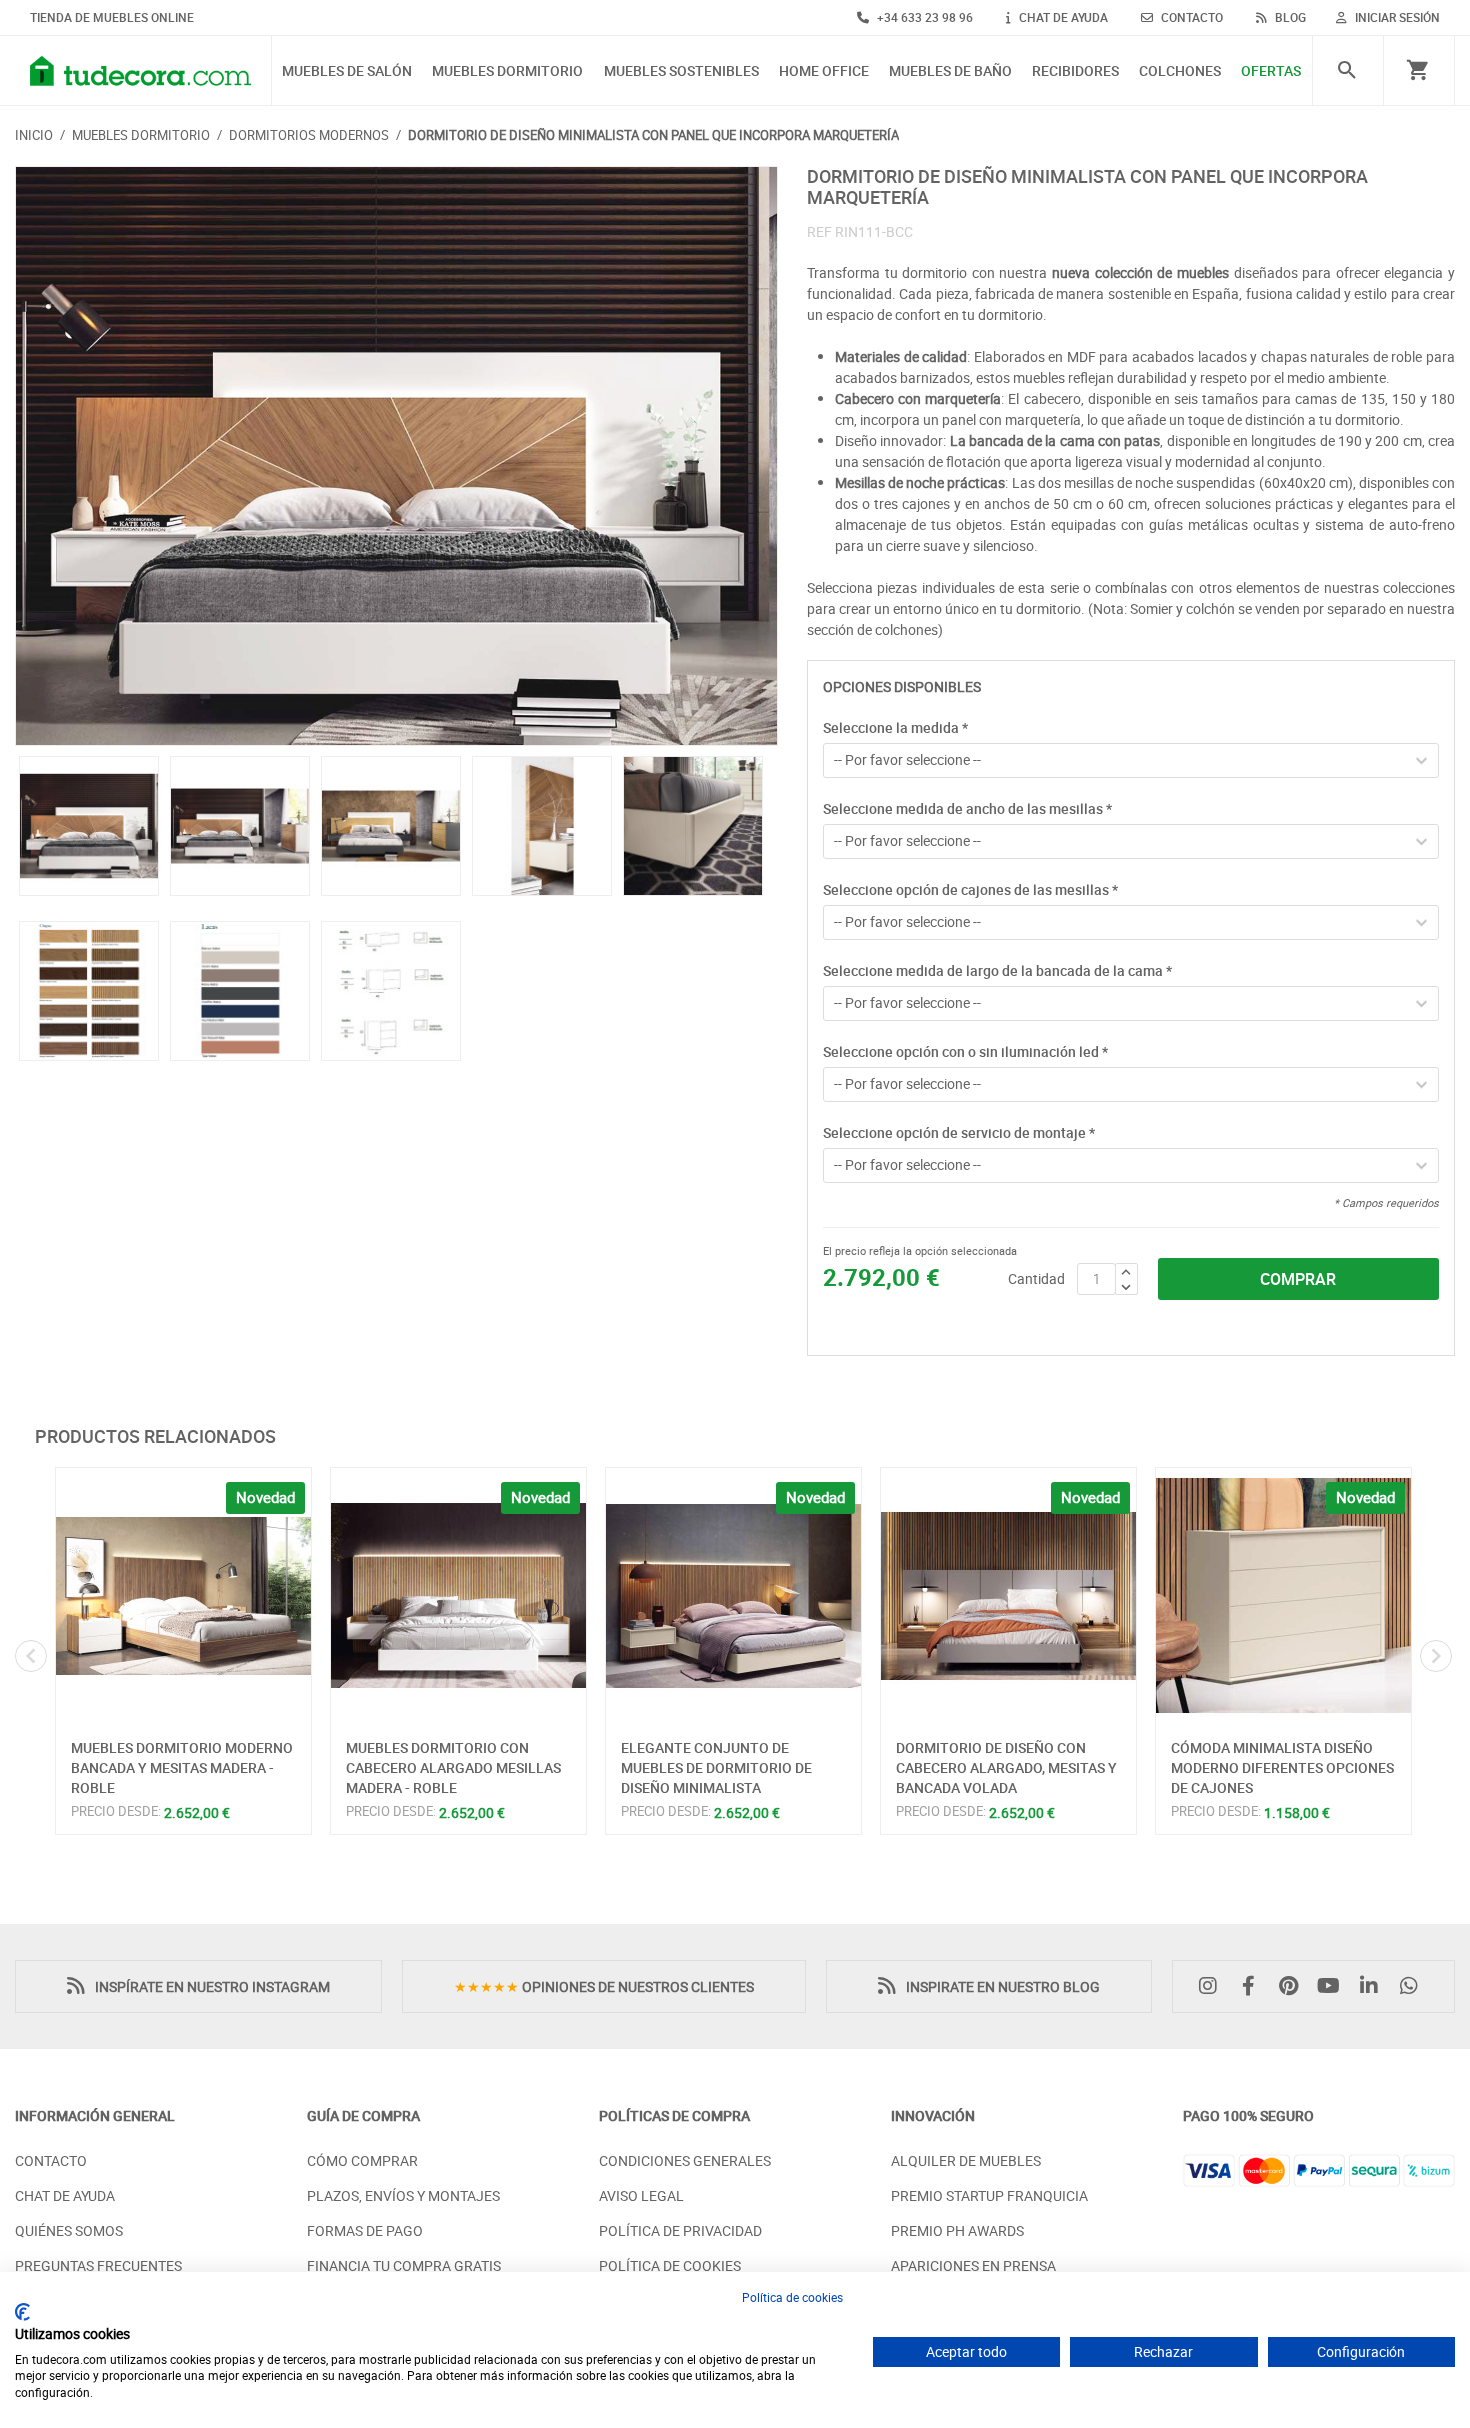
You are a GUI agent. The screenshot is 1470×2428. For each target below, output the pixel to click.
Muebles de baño (950, 71)
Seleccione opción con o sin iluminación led (965, 1051)
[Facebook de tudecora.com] (1253, 1986)
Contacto (51, 2160)
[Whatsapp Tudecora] (1414, 1986)
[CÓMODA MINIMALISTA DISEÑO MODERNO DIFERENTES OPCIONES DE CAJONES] (1283, 1595)
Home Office (824, 71)
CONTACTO (1190, 17)
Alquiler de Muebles (966, 2160)
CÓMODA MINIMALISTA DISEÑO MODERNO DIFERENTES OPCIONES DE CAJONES (1282, 1767)
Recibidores (1075, 71)
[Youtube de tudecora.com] (1334, 1986)
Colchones (1180, 71)
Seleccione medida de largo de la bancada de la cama (997, 970)
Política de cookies (792, 2297)
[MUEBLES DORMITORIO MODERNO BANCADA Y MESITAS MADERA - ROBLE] (183, 1595)
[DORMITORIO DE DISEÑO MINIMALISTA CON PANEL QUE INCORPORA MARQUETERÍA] (396, 456)
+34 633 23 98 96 (923, 17)
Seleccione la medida (895, 727)
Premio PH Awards (957, 2230)
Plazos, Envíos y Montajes (403, 2195)
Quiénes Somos (69, 2230)
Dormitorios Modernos (309, 135)
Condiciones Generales (685, 2160)
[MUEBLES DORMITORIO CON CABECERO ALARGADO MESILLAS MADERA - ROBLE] (458, 1595)
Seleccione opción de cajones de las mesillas (970, 889)
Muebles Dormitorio (507, 71)
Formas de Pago (365, 2230)
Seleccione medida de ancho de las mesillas (967, 808)
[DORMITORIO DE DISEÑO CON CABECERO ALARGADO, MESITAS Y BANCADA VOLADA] (1008, 1595)
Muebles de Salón (347, 71)
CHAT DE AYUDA (1062, 17)
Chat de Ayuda (65, 2195)
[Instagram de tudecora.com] (1213, 1986)
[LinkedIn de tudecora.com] (1374, 1986)
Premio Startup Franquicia (989, 2195)
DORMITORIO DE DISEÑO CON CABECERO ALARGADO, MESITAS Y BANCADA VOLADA (1006, 1767)
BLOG (1289, 17)
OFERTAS (1271, 71)
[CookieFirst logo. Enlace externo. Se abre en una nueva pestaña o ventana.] (22, 2312)
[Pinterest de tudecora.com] (1293, 1986)
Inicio (34, 135)
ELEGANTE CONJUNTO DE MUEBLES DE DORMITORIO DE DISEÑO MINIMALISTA (716, 1767)
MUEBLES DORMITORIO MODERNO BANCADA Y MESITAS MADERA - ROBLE (182, 1767)
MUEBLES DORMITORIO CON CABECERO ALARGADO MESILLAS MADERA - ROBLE (453, 1767)
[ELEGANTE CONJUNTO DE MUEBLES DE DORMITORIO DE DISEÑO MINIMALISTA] (733, 1595)
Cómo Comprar (362, 2160)
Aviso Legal (641, 2195)
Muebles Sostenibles (681, 71)
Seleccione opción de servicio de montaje (959, 1132)
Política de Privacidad (680, 2230)
